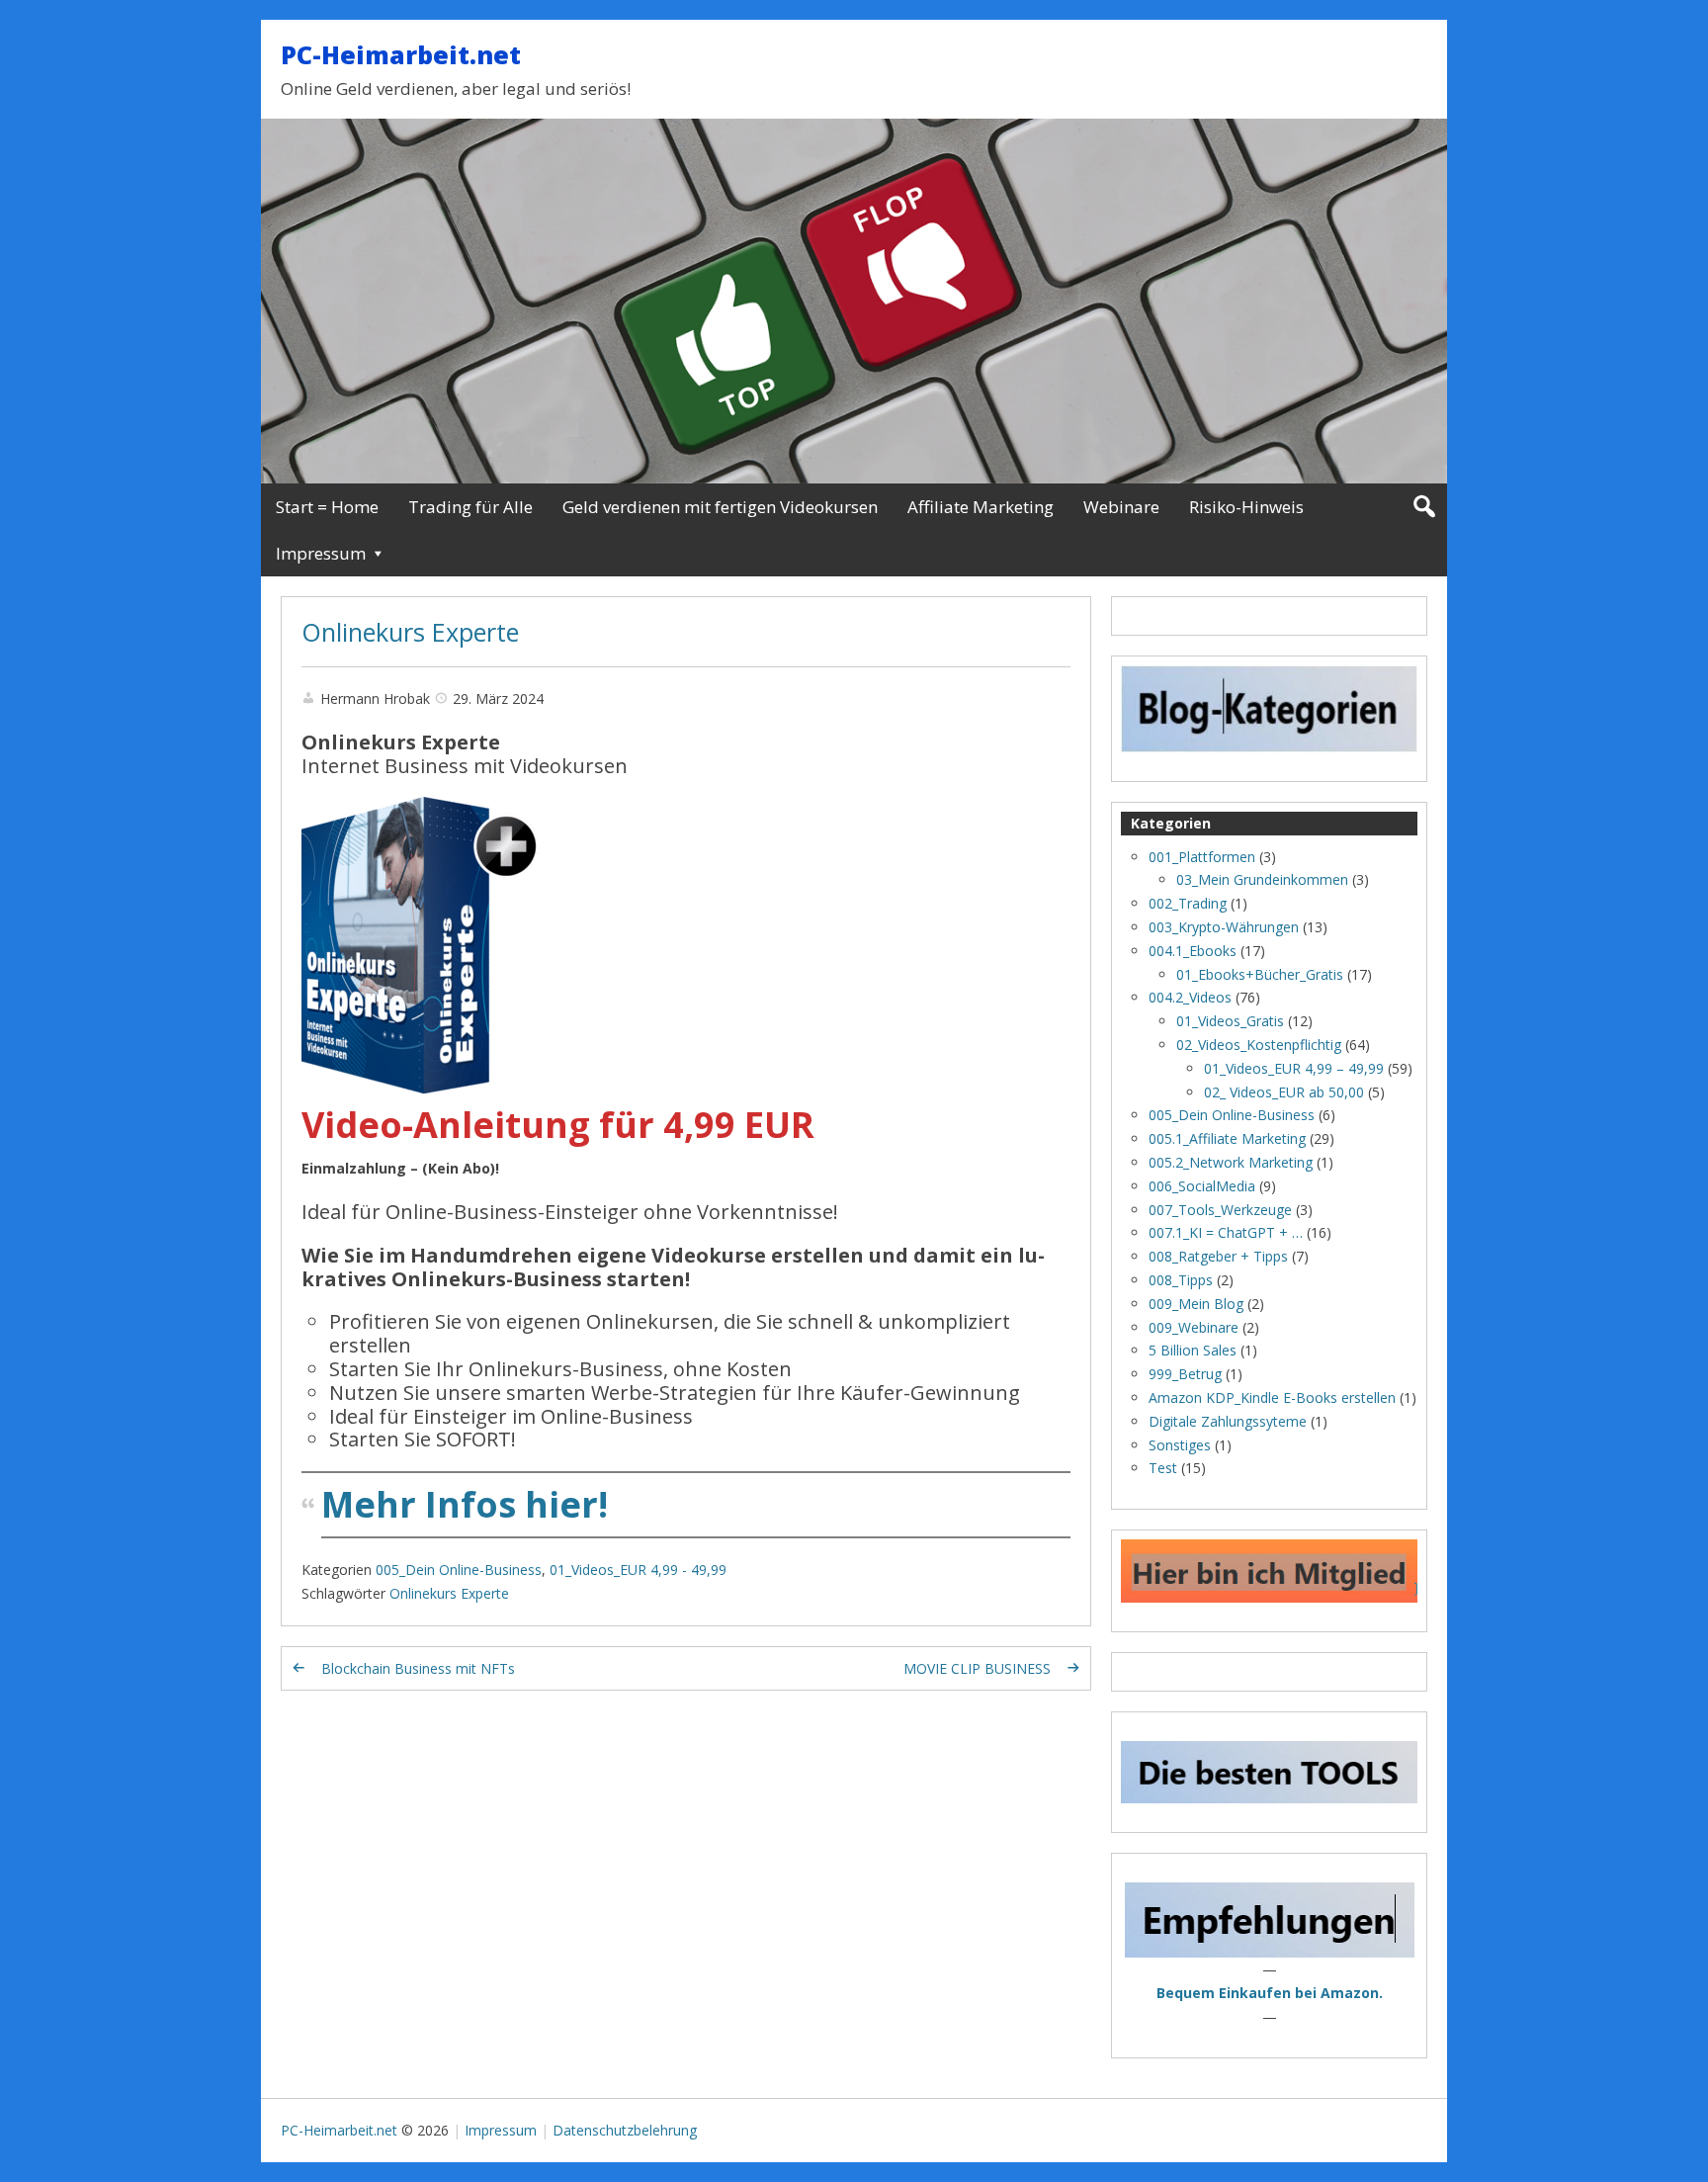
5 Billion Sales (1193, 1350)
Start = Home (327, 507)
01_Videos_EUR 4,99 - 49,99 (638, 1570)
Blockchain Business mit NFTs (418, 1668)
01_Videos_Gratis (1230, 1021)
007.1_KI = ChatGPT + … (1226, 1232)
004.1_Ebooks (1193, 951)
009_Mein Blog (1196, 1304)
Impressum (321, 553)
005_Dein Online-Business (459, 1570)
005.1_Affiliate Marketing (1227, 1138)
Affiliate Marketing (981, 507)
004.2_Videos (1190, 997)
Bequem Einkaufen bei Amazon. (1270, 1993)
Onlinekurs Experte (410, 632)
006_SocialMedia (1202, 1186)
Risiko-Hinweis (1246, 507)
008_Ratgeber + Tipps (1218, 1256)
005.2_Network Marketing (1231, 1162)
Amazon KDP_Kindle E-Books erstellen (1272, 1397)
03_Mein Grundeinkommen (1262, 879)
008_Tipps (1181, 1280)
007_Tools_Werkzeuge (1220, 1210)
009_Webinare (1194, 1327)
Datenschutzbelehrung (625, 2130)
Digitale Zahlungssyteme (1228, 1421)
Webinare (1121, 507)
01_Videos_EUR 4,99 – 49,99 (1294, 1068)
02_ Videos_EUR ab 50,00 (1284, 1092)
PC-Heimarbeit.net (401, 54)
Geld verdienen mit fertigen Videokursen (720, 507)
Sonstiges (1180, 1445)
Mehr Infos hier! (465, 1504)
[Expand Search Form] (1424, 507)
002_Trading (1188, 903)
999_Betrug (1185, 1374)
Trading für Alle (470, 507)
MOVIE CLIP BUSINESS (977, 1668)
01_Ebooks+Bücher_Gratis (1260, 974)
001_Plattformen (1202, 857)
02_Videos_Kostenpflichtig (1259, 1045)
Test (1163, 1468)
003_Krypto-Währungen (1224, 927)
